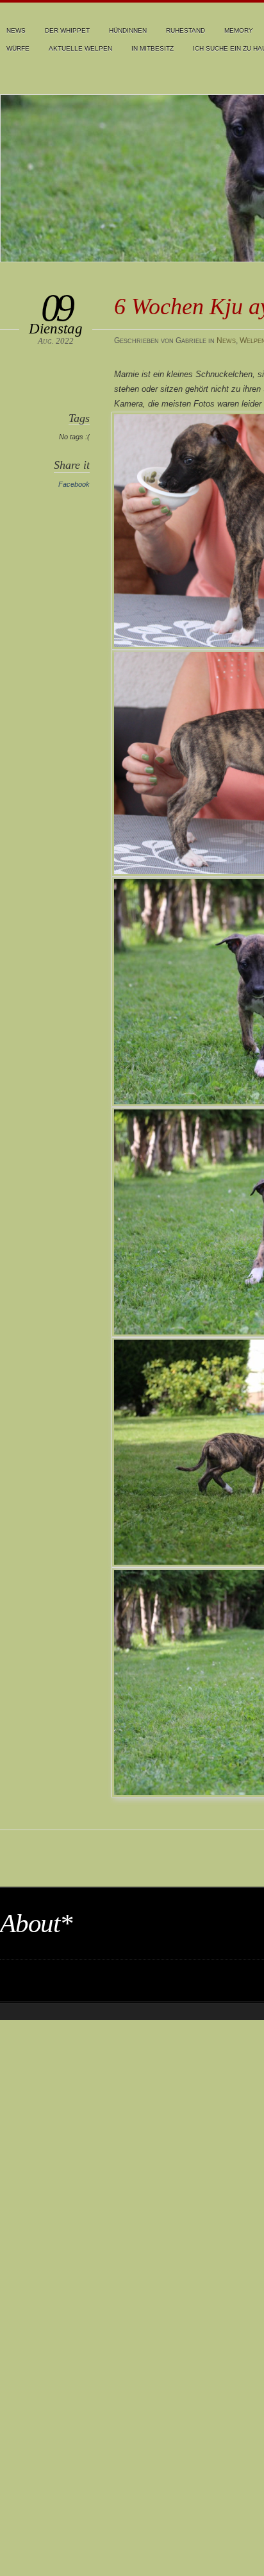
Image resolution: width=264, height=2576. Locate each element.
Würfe (18, 48)
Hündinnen (128, 30)
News (16, 30)
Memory (239, 30)
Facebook (74, 484)
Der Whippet (67, 30)
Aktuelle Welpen (80, 48)
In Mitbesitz (153, 48)
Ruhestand (186, 30)
